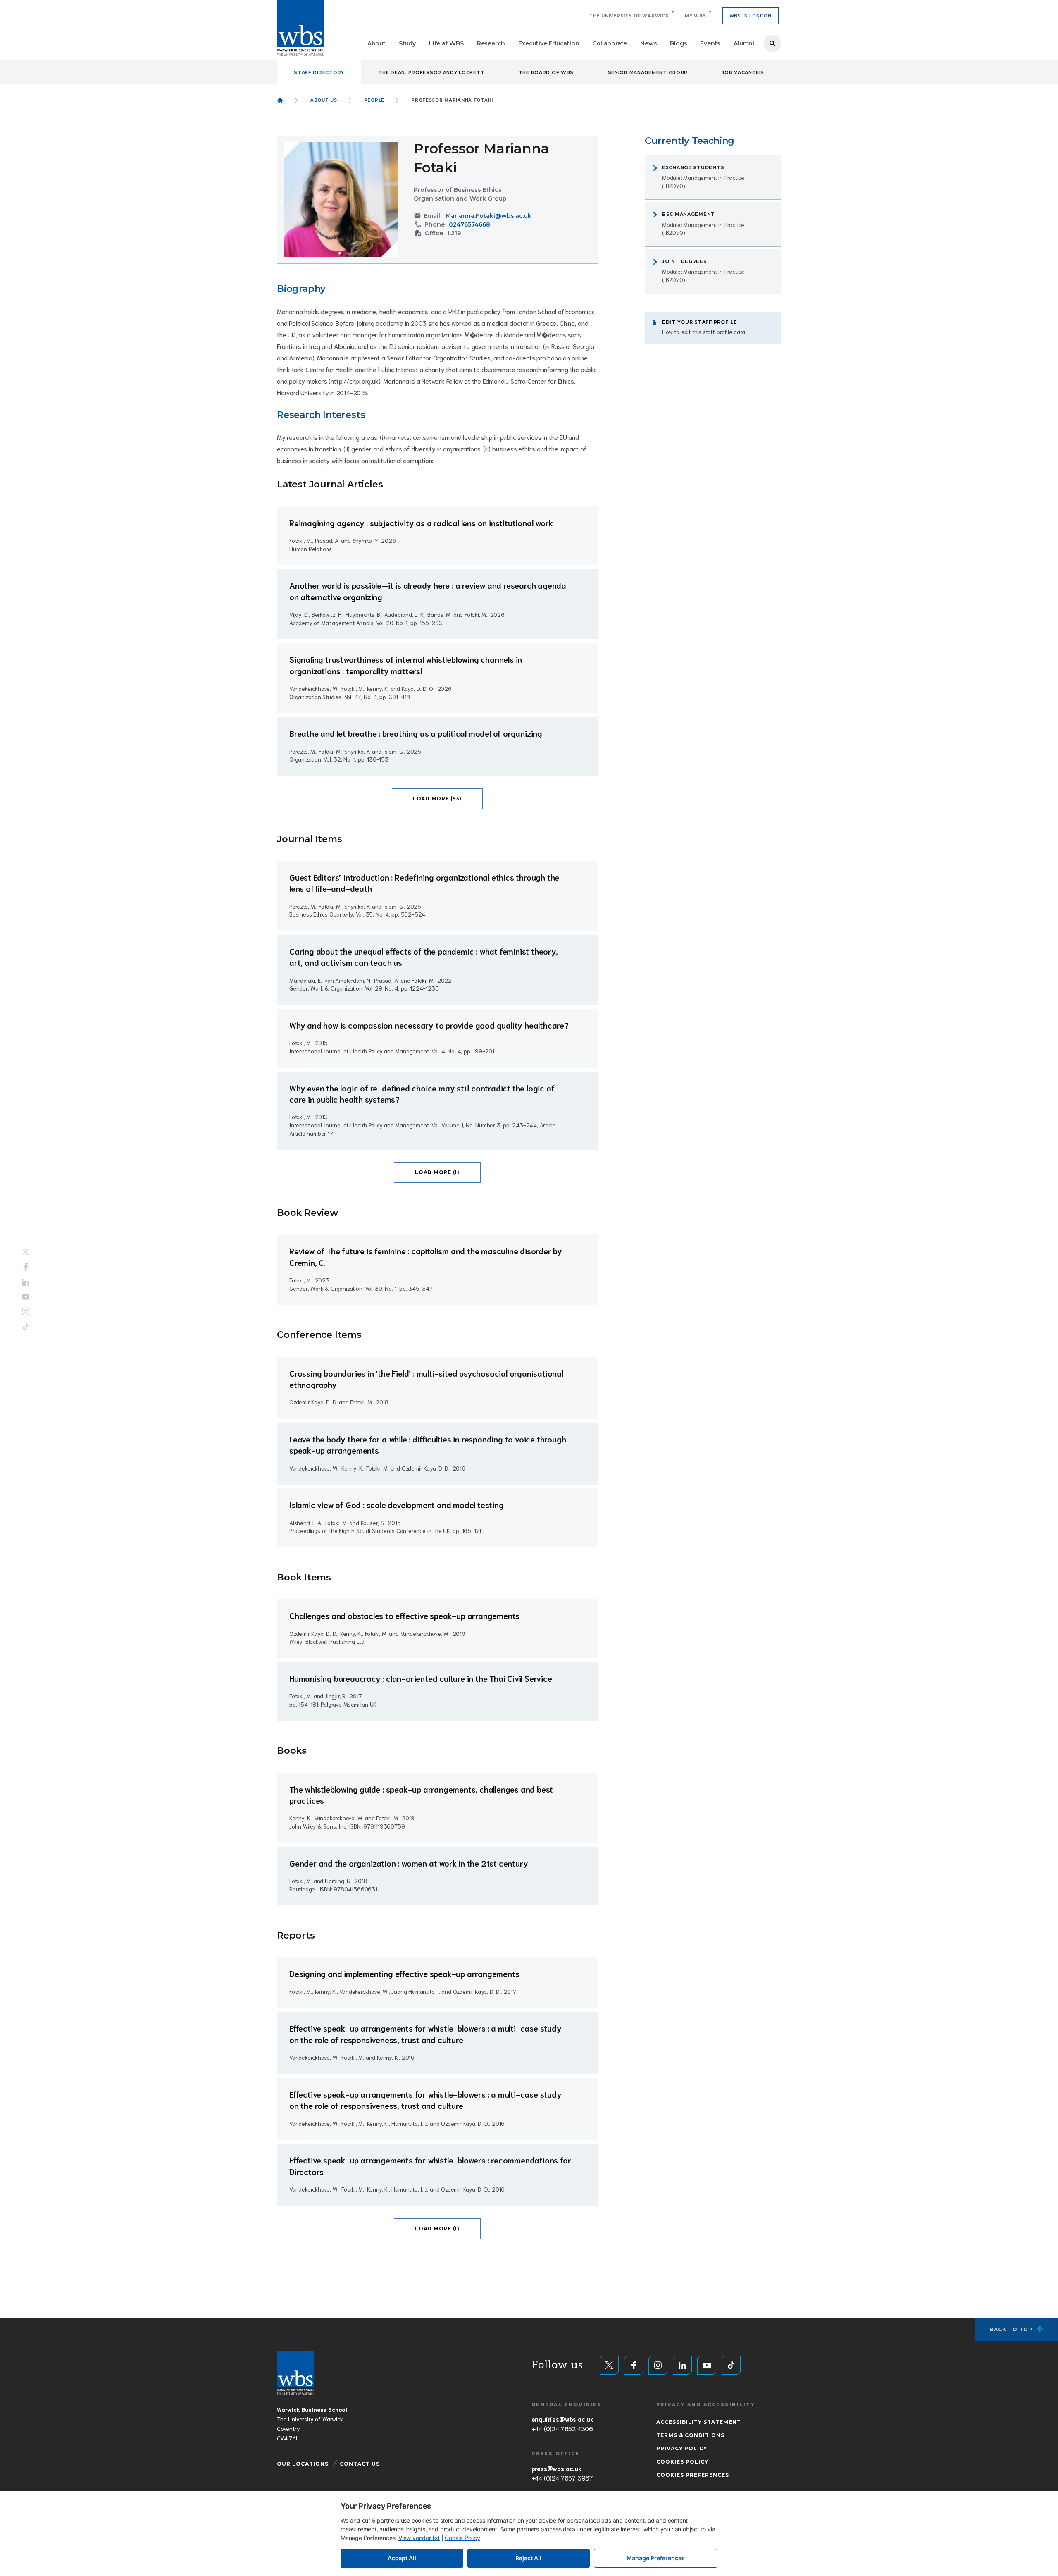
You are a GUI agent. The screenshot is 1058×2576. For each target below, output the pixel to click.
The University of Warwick (629, 16)
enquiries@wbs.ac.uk (562, 2419)
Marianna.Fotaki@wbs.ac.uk (488, 216)
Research (491, 43)
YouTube (26, 1297)
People (374, 100)
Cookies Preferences (693, 2475)
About (376, 43)
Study (407, 43)
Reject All (528, 2558)
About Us (324, 100)
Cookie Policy (462, 2538)
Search (772, 43)
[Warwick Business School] (300, 28)
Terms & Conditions (690, 2435)
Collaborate (610, 43)
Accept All (402, 2558)
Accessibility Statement (699, 2422)
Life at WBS (446, 43)
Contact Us (360, 2464)
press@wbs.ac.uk (556, 2468)
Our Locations (303, 2464)
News (648, 43)
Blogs (678, 43)
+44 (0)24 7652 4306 (562, 2428)
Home (280, 100)
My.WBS (696, 16)
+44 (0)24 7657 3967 (562, 2478)
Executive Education (549, 43)
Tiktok (26, 1326)
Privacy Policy (682, 2448)
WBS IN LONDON (751, 16)
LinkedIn (26, 1283)
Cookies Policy (682, 2462)
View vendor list (419, 2538)
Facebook (26, 1267)
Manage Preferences (656, 2558)
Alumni (744, 43)
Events (710, 43)
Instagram (26, 1311)
